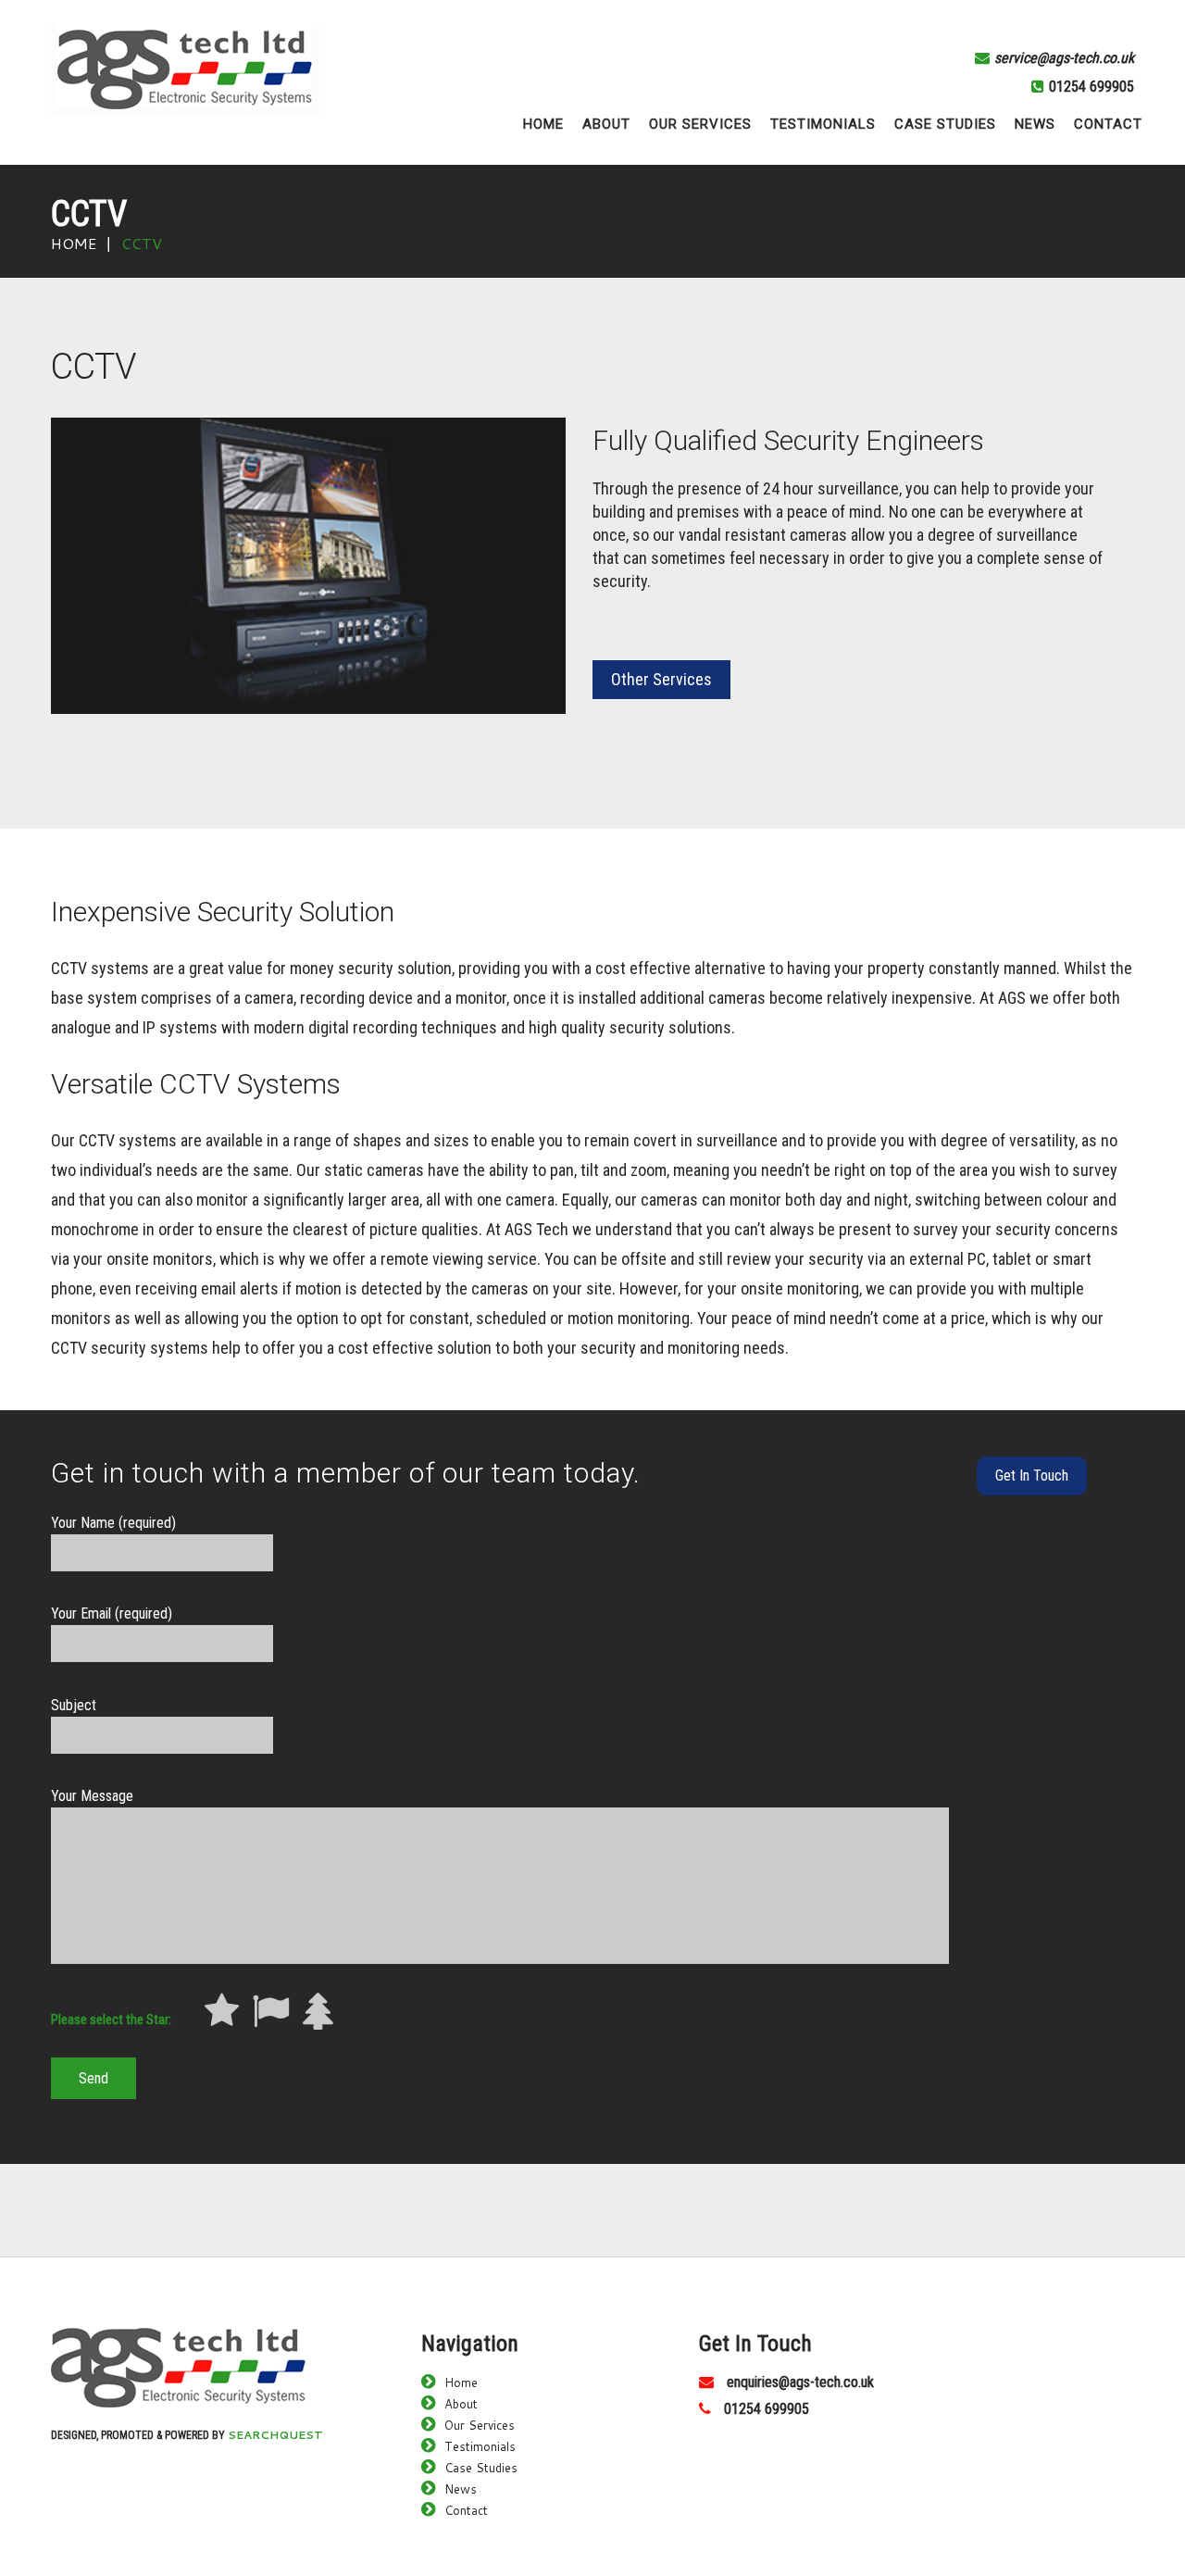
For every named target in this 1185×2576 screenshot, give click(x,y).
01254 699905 (1091, 87)
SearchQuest (275, 2435)
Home (74, 243)
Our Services (480, 2425)
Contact (466, 2510)
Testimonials (480, 2446)
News (461, 2489)
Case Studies (481, 2468)
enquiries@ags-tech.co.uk (800, 2382)
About (461, 2404)
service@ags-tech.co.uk (1064, 58)
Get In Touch (1032, 1476)
